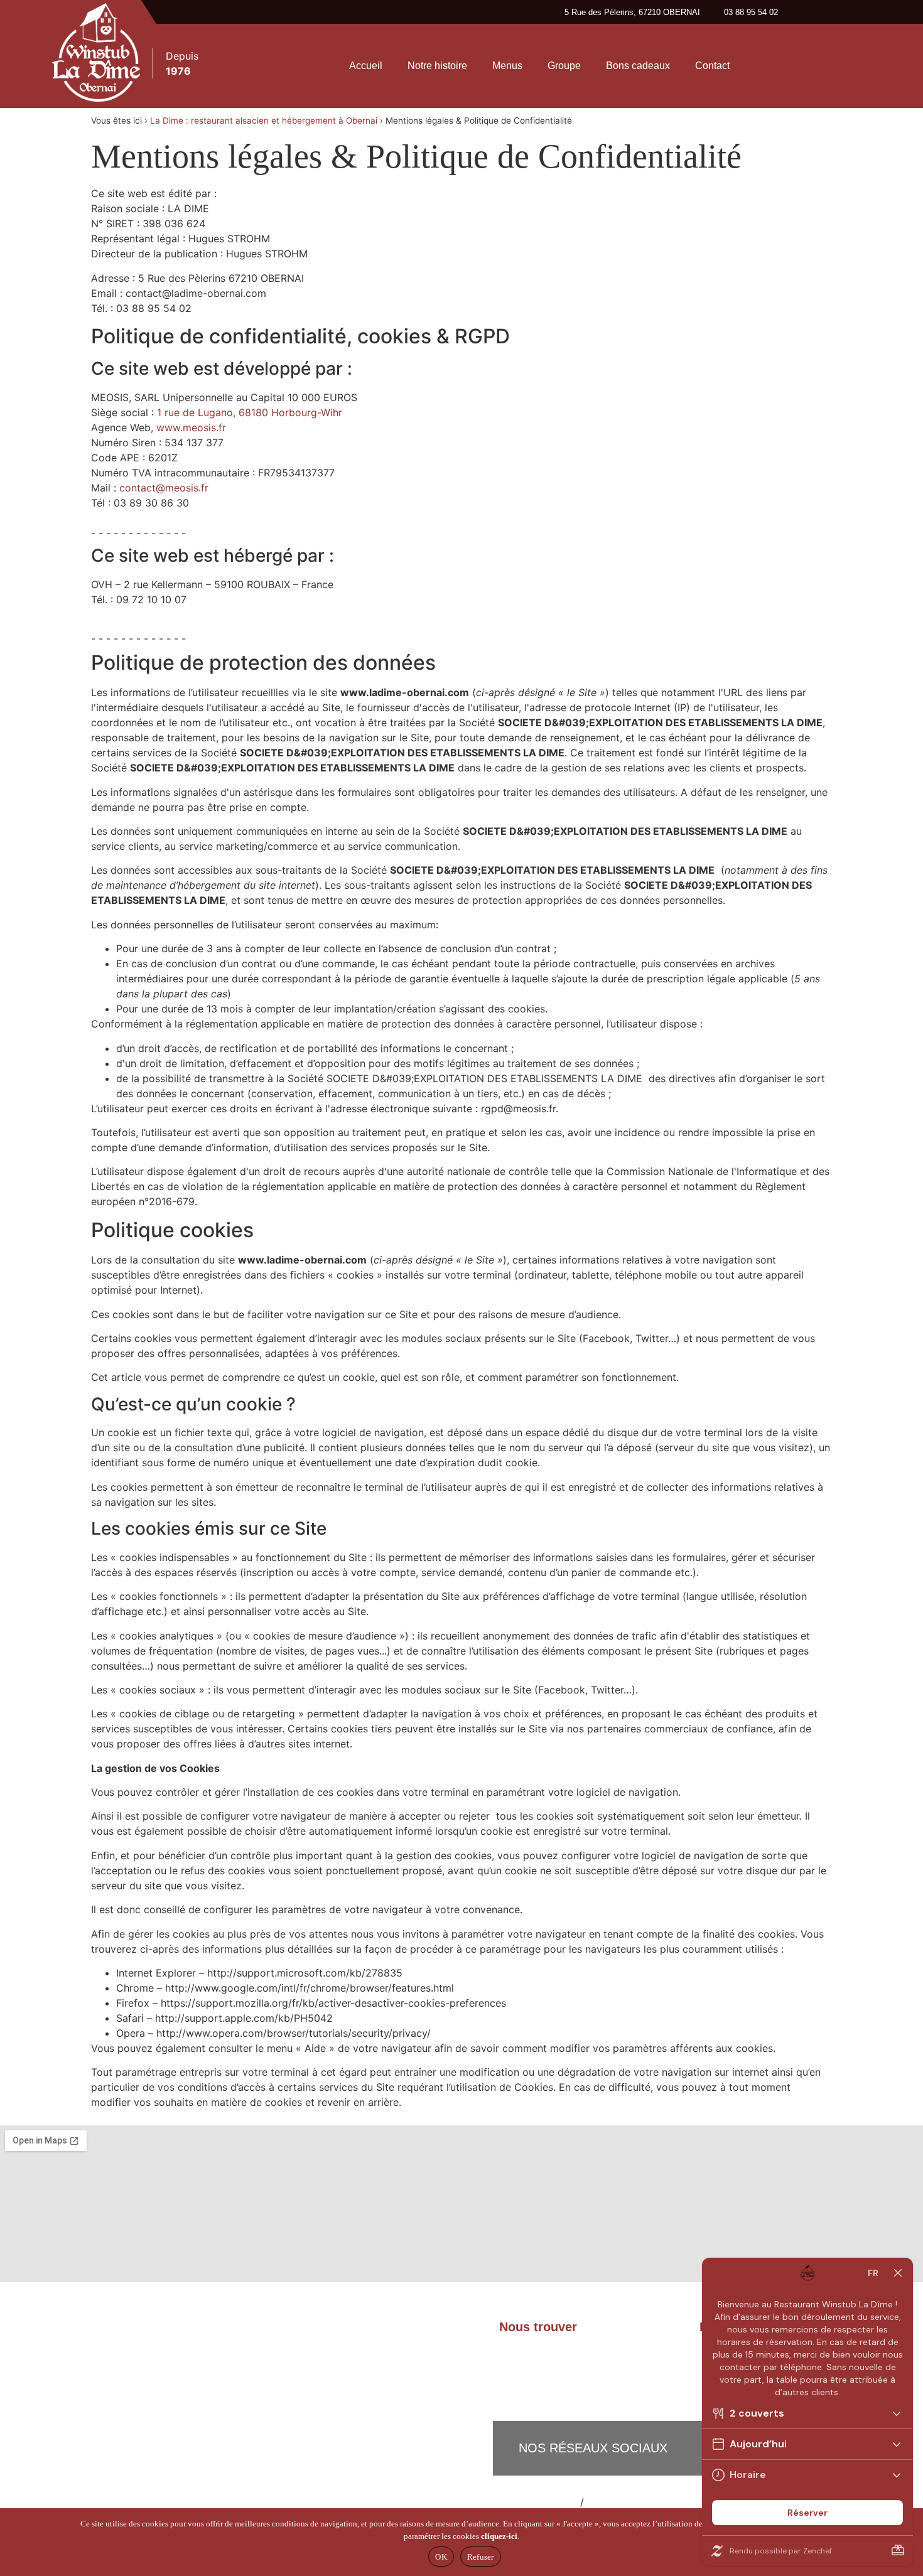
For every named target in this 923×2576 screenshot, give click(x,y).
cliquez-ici (499, 2536)
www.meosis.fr (191, 427)
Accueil (366, 66)
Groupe (564, 66)
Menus (507, 66)
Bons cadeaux (638, 66)
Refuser (481, 2557)
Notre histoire (437, 66)
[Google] (843, 65)
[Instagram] (807, 65)
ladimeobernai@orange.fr (577, 2367)
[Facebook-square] (771, 65)
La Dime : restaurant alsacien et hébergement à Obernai (264, 121)
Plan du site (549, 2502)
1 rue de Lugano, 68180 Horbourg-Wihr (250, 412)
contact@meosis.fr (164, 488)
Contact (712, 66)
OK (441, 2557)
